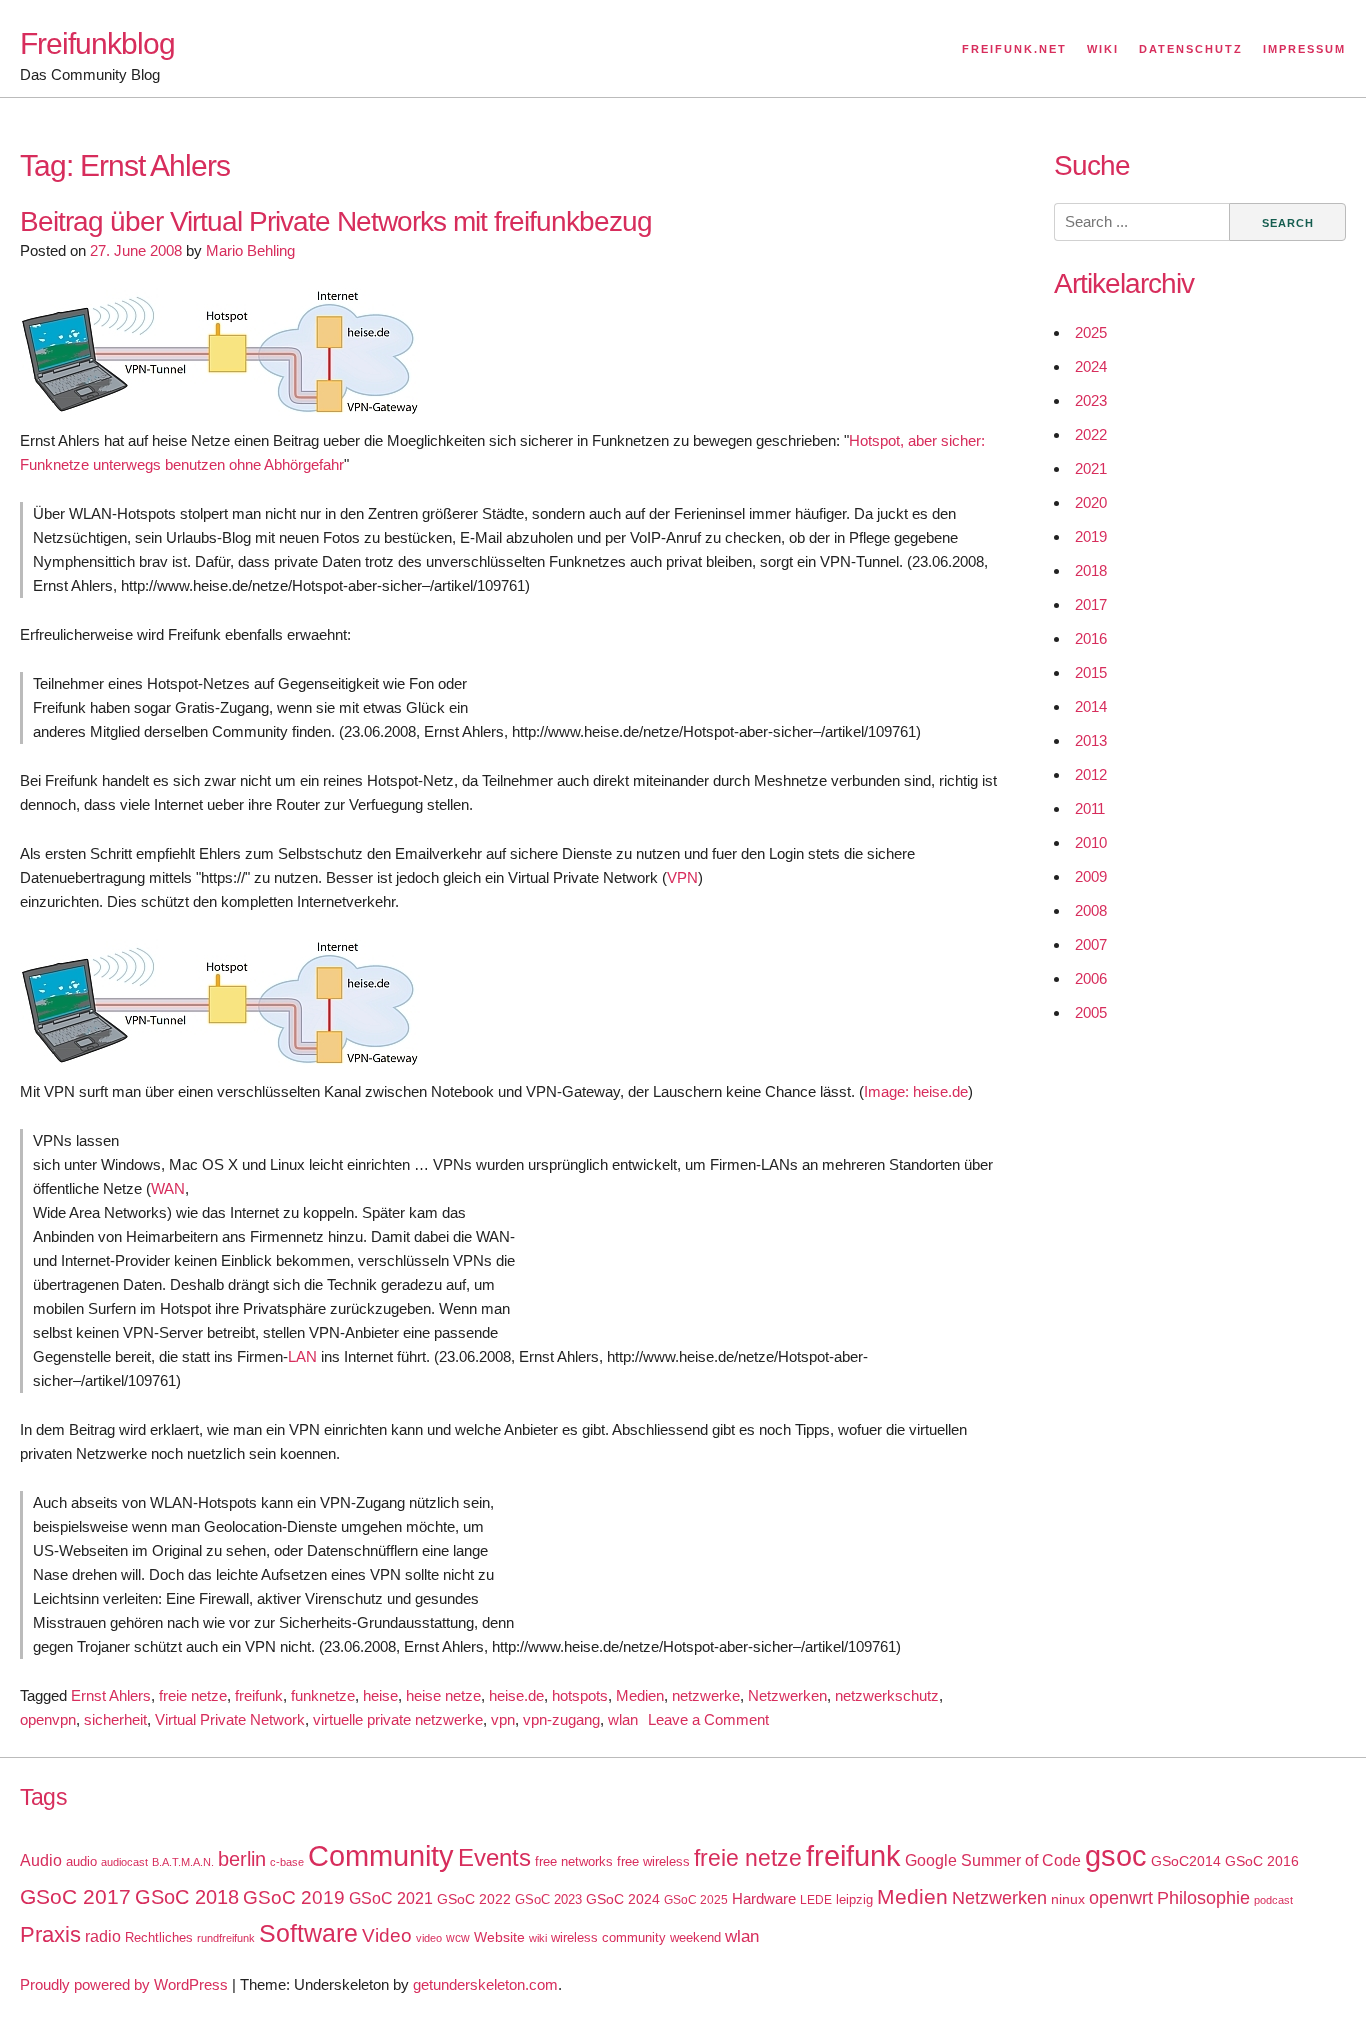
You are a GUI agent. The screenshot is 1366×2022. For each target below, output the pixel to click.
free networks (574, 1861)
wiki (538, 1938)
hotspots (580, 1695)
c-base (287, 1862)
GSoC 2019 (294, 1897)
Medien (640, 1695)
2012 (1091, 774)
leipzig (854, 1899)
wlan (623, 1719)
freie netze (193, 1695)
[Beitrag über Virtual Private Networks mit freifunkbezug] (220, 416)
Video (387, 1935)
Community (381, 1855)
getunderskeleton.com (485, 1984)
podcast (1273, 1900)
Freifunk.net (1014, 49)
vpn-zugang (561, 1719)
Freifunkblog (97, 43)
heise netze (443, 1695)
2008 (1091, 910)
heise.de (516, 1695)
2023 (1091, 400)
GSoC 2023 (548, 1899)
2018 (1091, 570)
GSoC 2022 (474, 1899)
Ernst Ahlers (111, 1695)
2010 (1091, 842)
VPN (682, 877)
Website (499, 1937)
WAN (168, 1188)
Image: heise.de (916, 1091)
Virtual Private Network (230, 1719)
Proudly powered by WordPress (124, 1984)
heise (380, 1695)
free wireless (653, 1861)
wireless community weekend (636, 1937)
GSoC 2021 (391, 1898)
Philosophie (1203, 1898)
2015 (1091, 672)
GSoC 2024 (623, 1899)
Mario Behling (250, 250)
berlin (242, 1859)
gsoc (1116, 1856)
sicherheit (115, 1719)
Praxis (50, 1934)
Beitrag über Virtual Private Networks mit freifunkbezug (336, 221)
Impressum (1304, 49)
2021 (1091, 468)
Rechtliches (159, 1937)
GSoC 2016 (1262, 1861)
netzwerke (706, 1695)
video (429, 1938)
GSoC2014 (1186, 1861)
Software (308, 1933)
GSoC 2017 (75, 1896)
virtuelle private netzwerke (398, 1719)
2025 (1091, 332)
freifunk (259, 1695)
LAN (302, 1356)
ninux (1068, 1899)
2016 (1091, 638)
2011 (1090, 808)
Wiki (1103, 49)
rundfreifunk (226, 1938)
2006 (1091, 978)
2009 (1091, 876)
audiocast (124, 1862)
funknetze (323, 1695)
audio (81, 1861)
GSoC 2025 (696, 1900)
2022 (1091, 434)
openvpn (48, 1719)
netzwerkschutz (887, 1695)
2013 (1091, 740)
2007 (1091, 944)
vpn (503, 1719)
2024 (1091, 366)
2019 (1091, 536)
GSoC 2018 (187, 1897)
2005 (1091, 1012)
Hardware (764, 1899)
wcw (458, 1938)
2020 (1091, 502)
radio (103, 1936)
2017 (1091, 604)
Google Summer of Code (993, 1860)
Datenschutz (1191, 49)
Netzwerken (787, 1695)
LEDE (816, 1900)
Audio (41, 1860)
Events (494, 1857)
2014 (1091, 706)
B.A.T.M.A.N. (183, 1862)
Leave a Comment (708, 1719)
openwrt (1121, 1898)
